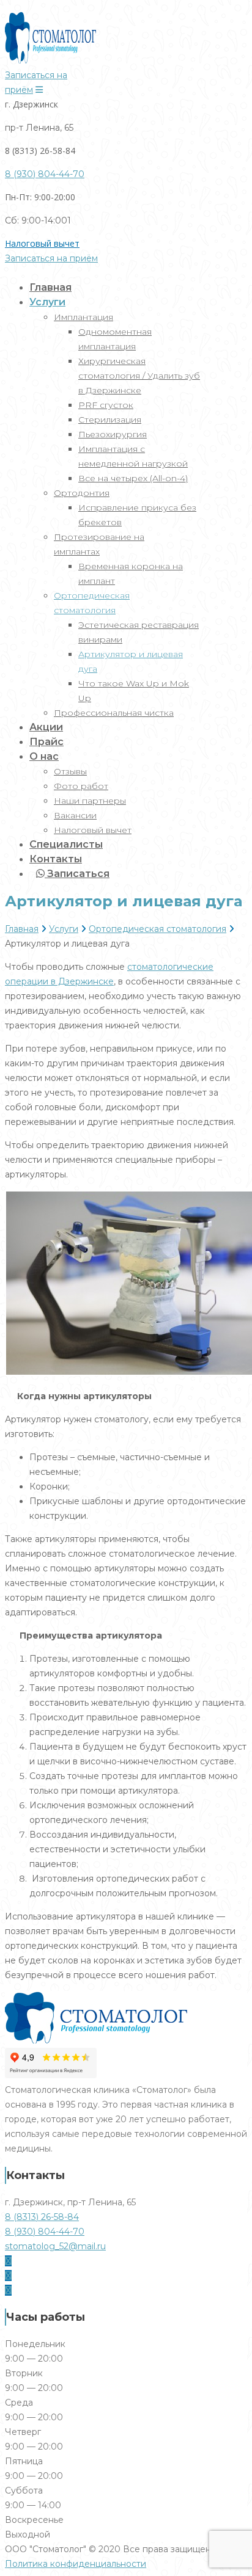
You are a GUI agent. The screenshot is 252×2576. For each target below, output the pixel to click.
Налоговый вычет (42, 243)
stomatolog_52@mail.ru (55, 2246)
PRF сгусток (106, 405)
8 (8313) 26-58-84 (42, 2217)
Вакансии (75, 815)
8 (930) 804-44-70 (45, 174)
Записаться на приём (51, 258)
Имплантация (83, 317)
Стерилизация (110, 420)
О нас (44, 756)
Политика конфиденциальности (76, 2564)
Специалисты (66, 844)
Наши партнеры (90, 801)
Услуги (47, 302)
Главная (50, 287)
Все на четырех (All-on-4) (133, 478)
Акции (46, 727)
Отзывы (70, 771)
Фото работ (81, 786)
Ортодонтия (82, 493)
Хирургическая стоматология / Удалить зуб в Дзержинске (139, 376)
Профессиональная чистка (114, 713)
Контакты (56, 859)
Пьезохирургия (113, 434)
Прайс (46, 742)
